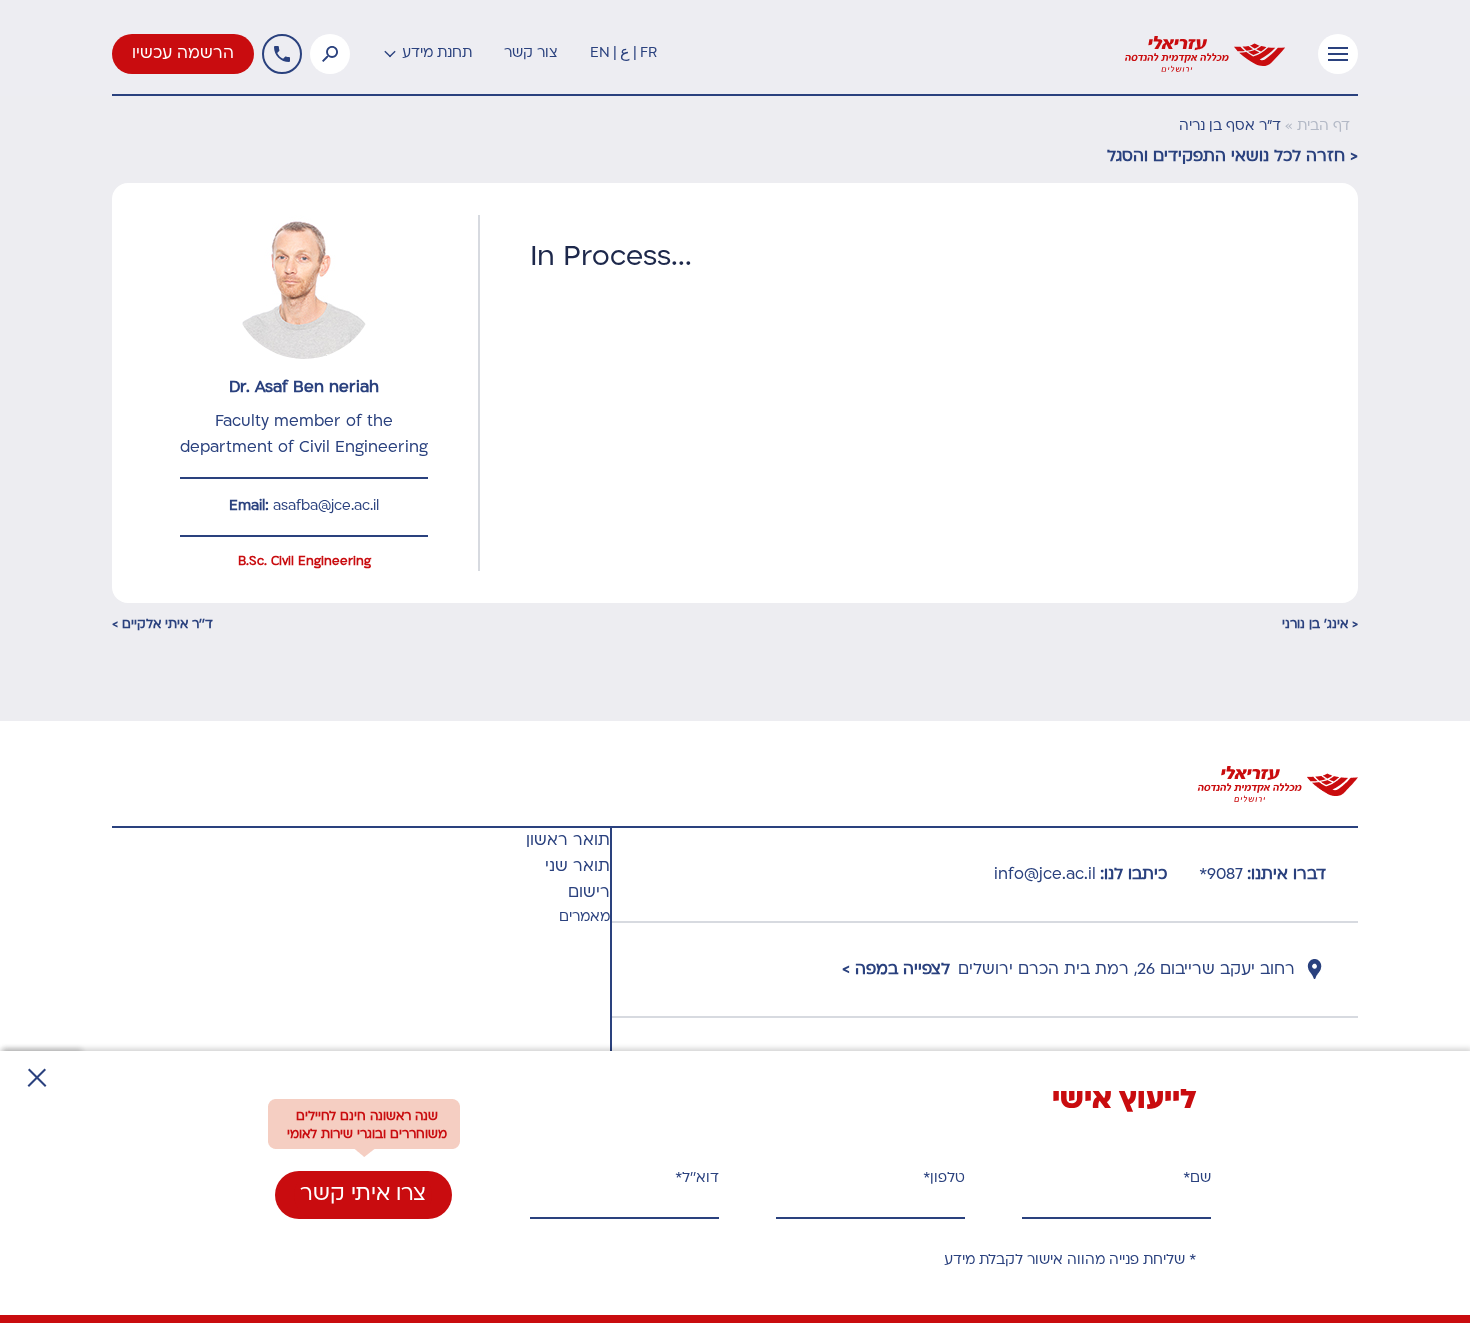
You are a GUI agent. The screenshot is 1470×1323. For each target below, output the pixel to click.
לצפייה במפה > (896, 970)
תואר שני (577, 867)
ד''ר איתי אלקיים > (162, 625)
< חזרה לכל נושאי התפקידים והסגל (1232, 157)
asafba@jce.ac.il (326, 506)
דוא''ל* (697, 1178)
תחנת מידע (437, 53)
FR (648, 53)
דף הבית (1323, 126)
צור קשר (531, 53)
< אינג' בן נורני (1320, 625)
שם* (1197, 1178)
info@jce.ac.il (1045, 875)
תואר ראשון (568, 841)
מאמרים (584, 917)
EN (600, 53)
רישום (589, 893)
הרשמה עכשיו (183, 54)
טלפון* (944, 1178)
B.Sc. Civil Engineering (304, 562)
